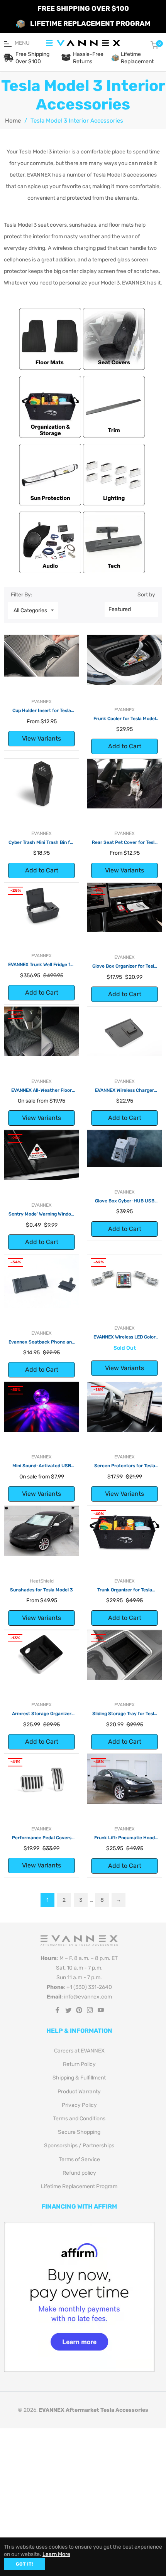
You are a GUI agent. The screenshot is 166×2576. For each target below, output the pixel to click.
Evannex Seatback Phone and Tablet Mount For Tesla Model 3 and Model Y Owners (41, 1342)
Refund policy (79, 2173)
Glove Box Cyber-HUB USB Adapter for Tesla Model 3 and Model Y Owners (125, 1201)
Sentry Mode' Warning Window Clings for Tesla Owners (42, 1214)
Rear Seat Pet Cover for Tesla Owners (124, 843)
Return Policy (79, 2064)
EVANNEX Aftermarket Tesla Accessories (93, 2410)
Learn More (56, 2554)
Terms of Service (79, 2159)
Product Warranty (79, 2092)
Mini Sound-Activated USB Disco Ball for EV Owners (42, 1466)
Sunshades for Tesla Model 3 (41, 1590)
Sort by (146, 595)
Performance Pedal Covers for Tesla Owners (42, 1838)
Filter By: (22, 595)
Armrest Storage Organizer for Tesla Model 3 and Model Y (41, 1714)
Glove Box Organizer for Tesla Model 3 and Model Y (124, 966)
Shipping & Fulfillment (79, 2078)
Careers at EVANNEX (79, 2051)
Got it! (24, 2564)
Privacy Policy (79, 2105)
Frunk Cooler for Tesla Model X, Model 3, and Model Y (125, 719)
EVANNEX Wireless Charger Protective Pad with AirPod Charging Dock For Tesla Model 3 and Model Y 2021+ (125, 1091)
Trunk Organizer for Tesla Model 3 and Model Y (125, 1590)
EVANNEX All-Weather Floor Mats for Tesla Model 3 (41, 1091)
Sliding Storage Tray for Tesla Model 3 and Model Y (124, 1714)
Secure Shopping (79, 2132)
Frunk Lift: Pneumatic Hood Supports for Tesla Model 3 (124, 1838)
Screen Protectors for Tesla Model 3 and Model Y (125, 1466)
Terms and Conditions (79, 2119)
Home (13, 121)
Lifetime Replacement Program (79, 2186)
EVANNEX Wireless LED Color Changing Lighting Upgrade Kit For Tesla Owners (124, 1337)
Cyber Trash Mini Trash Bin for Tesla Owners (41, 843)
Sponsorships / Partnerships (79, 2146)
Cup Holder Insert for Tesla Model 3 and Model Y (42, 711)
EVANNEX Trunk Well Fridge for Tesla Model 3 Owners (41, 965)
